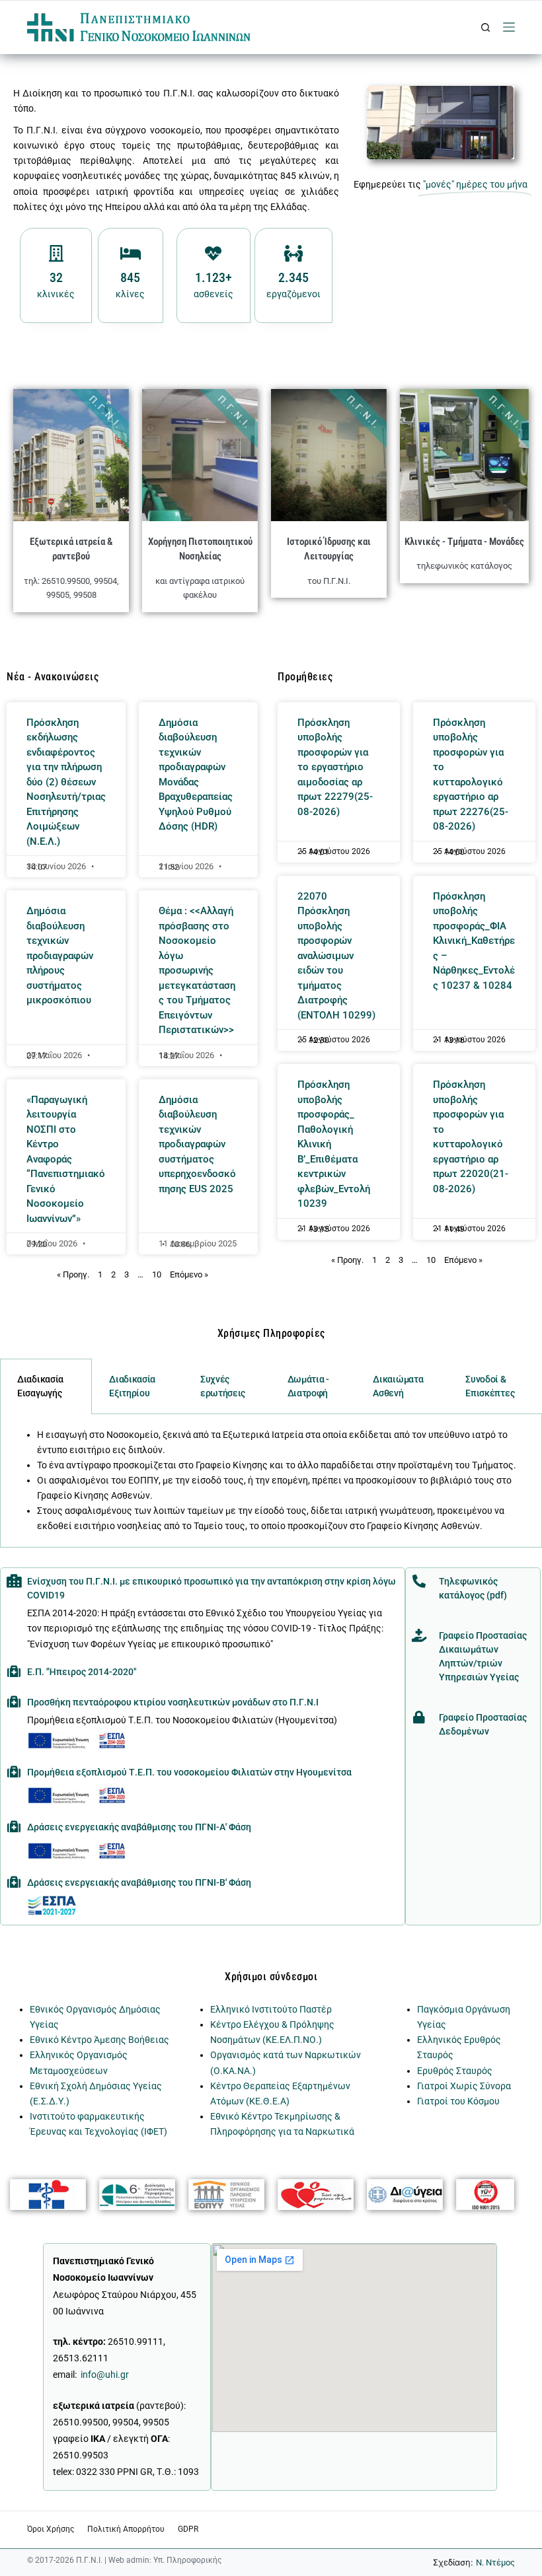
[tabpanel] (271, 1481)
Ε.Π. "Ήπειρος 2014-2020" (82, 1672)
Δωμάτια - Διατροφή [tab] (308, 1386)
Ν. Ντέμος (495, 2562)
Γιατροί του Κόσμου (458, 2101)
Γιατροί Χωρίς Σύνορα (464, 2086)
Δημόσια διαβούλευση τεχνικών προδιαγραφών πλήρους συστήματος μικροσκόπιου (60, 955)
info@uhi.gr (105, 2375)
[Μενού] (509, 27)
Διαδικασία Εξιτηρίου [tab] (132, 1386)
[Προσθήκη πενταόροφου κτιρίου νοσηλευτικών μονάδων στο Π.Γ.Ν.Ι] (14, 1702)
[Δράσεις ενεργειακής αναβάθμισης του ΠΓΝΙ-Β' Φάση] (14, 1882)
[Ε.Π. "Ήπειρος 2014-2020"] (14, 1672)
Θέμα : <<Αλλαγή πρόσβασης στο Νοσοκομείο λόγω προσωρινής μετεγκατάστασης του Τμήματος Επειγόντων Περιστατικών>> (197, 970)
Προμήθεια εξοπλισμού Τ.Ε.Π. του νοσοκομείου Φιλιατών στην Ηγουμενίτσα (189, 1772)
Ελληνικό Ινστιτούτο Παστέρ (271, 2009)
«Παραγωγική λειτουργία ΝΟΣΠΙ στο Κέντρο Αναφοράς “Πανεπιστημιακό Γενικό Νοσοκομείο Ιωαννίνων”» (66, 1159)
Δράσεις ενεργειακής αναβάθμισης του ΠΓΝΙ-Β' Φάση (139, 1882)
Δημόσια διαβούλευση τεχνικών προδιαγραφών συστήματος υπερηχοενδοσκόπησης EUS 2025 (197, 1144)
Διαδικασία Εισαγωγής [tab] (40, 1386)
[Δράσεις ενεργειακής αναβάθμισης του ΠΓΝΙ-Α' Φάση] (14, 1827)
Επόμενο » (189, 1274)
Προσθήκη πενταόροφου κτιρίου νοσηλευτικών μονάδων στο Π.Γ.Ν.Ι (173, 1702)
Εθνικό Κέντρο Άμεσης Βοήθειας (99, 2040)
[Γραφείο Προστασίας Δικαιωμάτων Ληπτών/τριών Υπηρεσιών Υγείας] (419, 1635)
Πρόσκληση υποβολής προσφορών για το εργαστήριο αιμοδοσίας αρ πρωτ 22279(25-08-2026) (335, 767)
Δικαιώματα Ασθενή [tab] (398, 1386)
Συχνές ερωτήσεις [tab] (223, 1386)
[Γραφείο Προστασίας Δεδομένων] (419, 1717)
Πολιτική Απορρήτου (126, 2529)
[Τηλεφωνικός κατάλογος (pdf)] (419, 1581)
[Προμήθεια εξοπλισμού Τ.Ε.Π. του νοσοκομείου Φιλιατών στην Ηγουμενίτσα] (14, 1772)
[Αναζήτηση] (485, 27)
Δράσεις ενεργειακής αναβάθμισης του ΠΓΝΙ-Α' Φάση (139, 1827)
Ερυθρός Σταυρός (455, 2071)
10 (157, 1274)
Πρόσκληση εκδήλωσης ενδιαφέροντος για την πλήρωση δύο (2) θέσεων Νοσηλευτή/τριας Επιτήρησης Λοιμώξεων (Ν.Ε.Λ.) (66, 782)
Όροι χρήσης (51, 2529)
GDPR (188, 2529)
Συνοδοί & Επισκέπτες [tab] (490, 1386)
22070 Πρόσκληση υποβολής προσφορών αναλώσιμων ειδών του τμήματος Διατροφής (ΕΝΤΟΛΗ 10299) (336, 956)
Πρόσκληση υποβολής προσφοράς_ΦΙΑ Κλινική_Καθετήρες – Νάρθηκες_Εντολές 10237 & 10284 (474, 941)
